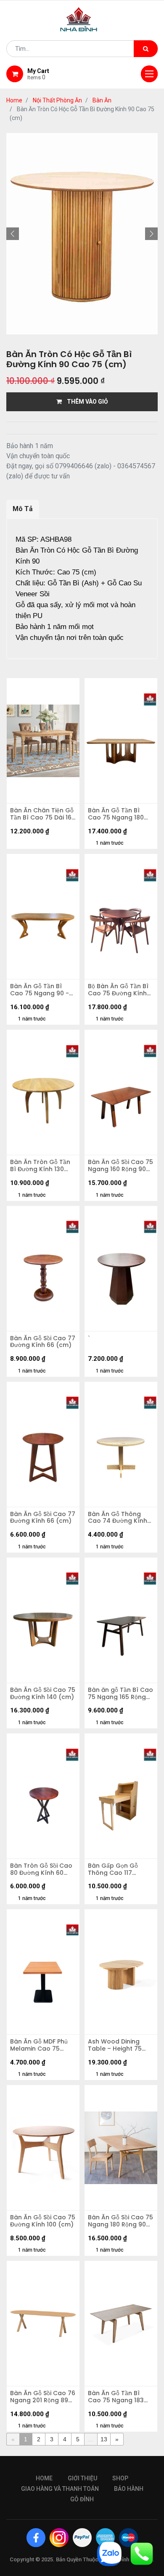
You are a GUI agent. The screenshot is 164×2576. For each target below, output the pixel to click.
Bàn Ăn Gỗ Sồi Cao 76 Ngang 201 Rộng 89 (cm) (43, 2397)
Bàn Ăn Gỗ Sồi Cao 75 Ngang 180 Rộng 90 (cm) (120, 2221)
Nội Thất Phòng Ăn (57, 100)
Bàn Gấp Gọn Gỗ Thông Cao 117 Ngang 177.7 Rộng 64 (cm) (120, 1869)
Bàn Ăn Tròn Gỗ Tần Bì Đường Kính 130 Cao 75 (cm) (40, 1166)
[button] (13, 234)
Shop (120, 2478)
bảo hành (129, 2489)
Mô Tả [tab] (23, 509)
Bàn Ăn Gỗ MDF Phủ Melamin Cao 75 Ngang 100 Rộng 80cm (39, 2045)
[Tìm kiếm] (146, 49)
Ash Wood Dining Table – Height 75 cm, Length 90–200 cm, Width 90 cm (117, 2045)
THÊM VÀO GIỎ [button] (85, 402)
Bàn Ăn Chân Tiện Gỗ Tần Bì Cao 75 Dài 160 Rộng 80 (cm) (43, 814)
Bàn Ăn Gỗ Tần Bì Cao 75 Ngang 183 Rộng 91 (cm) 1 (116, 2397)
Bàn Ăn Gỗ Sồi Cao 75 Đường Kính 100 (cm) (43, 2221)
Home (14, 100)
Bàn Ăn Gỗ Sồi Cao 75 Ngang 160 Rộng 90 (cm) (120, 1166)
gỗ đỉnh (82, 2499)
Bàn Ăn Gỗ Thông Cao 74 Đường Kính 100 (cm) (118, 1518)
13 (104, 2439)
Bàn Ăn (102, 100)
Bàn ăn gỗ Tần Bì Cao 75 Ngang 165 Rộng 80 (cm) (120, 1694)
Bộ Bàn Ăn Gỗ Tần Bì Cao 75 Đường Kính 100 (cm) (118, 990)
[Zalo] (109, 2553)
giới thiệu (82, 2478)
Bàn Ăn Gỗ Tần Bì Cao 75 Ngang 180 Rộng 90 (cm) (116, 814)
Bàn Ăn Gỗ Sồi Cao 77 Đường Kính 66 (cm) (43, 1342)
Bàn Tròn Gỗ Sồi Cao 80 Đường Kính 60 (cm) (41, 1869)
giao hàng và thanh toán (60, 2489)
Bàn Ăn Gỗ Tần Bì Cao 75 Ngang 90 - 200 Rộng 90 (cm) (40, 990)
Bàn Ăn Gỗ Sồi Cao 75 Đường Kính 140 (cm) (43, 1694)
